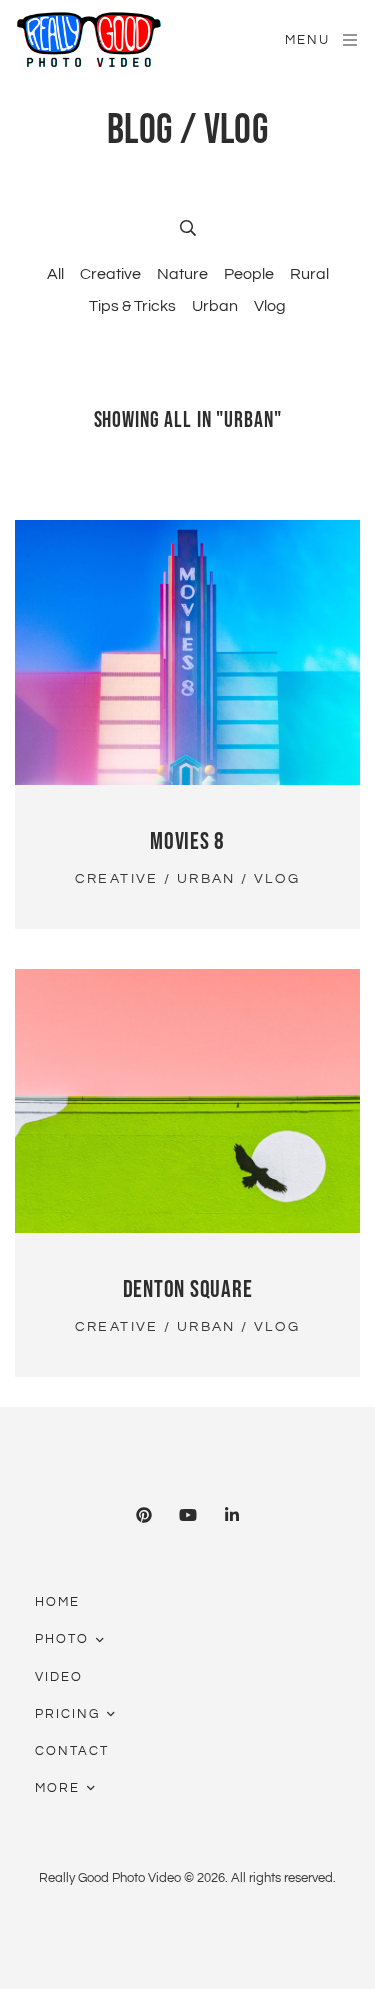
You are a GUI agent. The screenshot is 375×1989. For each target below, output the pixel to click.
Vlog (270, 306)
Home (57, 1602)
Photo (62, 1639)
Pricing (67, 1714)
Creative (110, 274)
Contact (72, 1751)
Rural (309, 274)
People (249, 274)
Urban (215, 306)
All (55, 274)
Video (59, 1677)
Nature (182, 274)
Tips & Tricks (132, 306)
